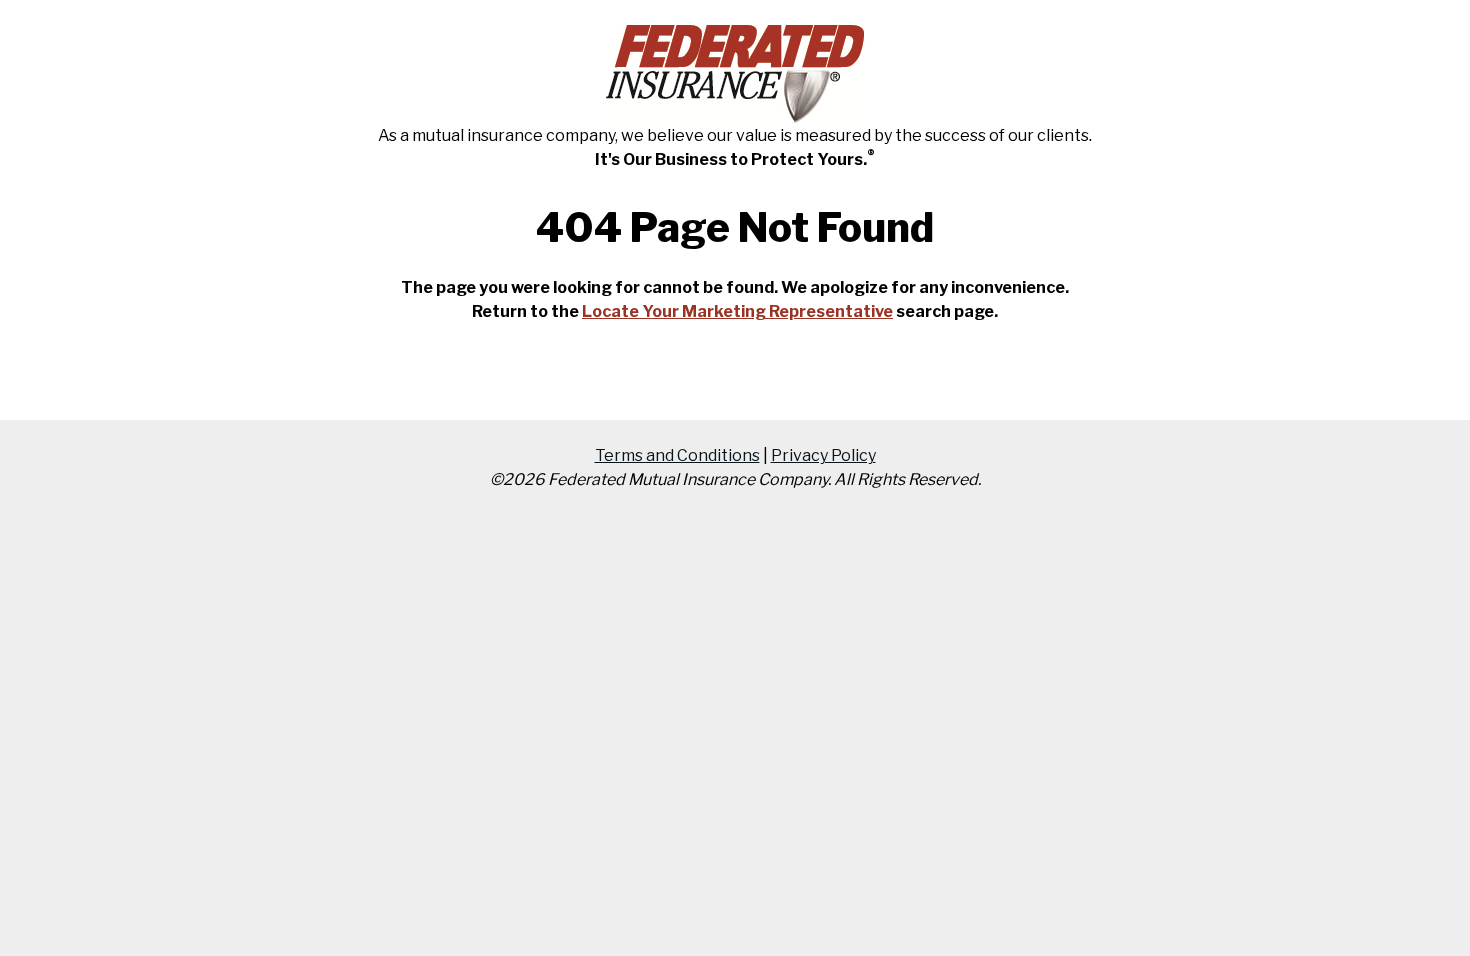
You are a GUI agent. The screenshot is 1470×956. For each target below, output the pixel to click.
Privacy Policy (823, 455)
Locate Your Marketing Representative (737, 311)
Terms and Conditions (677, 455)
